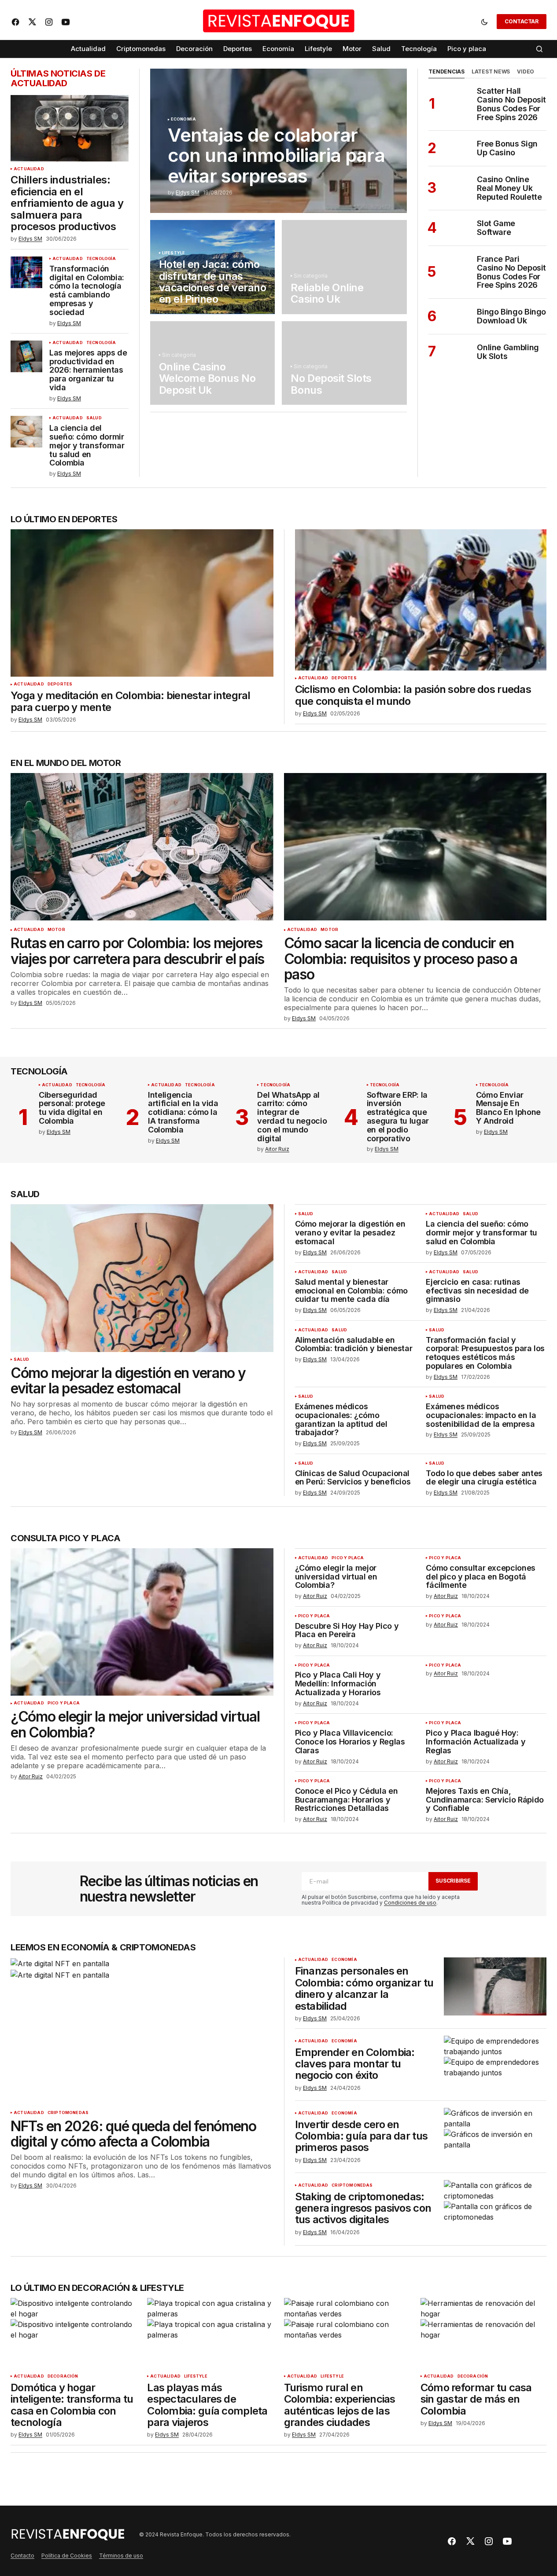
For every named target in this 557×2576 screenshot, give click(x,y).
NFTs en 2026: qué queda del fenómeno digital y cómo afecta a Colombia (133, 2134)
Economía (183, 119)
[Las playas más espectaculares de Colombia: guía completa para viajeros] (210, 2333)
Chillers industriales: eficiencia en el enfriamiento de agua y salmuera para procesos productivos (67, 203)
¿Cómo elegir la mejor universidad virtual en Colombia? (135, 1724)
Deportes (60, 684)
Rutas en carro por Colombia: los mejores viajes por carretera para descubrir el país (137, 951)
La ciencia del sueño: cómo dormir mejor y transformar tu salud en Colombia (87, 445)
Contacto (22, 2556)
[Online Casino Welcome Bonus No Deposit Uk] (213, 363)
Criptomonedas (68, 2113)
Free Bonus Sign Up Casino (507, 148)
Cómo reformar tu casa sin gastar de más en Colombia (476, 2399)
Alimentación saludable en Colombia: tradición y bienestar (354, 1345)
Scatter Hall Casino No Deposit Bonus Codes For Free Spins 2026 (511, 104)
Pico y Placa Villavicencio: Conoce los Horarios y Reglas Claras (350, 1742)
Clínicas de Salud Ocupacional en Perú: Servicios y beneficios (353, 1478)
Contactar (522, 21)
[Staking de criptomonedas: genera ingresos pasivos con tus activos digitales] (495, 2209)
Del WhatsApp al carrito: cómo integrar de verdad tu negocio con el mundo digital (292, 1117)
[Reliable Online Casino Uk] (344, 267)
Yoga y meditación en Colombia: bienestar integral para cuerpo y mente (131, 702)
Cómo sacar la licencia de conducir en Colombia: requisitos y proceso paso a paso (401, 959)
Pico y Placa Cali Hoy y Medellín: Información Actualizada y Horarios (338, 1684)
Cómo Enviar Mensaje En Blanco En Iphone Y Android (508, 1108)
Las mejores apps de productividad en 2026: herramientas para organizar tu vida (88, 370)
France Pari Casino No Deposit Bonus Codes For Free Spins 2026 (511, 272)
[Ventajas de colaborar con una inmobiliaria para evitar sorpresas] (279, 141)
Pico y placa (64, 1703)
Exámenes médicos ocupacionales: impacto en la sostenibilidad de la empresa (481, 1415)
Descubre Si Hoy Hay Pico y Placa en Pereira (347, 1631)
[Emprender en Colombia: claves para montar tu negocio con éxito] (495, 2065)
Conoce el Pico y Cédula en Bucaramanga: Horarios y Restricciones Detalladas (347, 1800)
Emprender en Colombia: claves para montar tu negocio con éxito (355, 2064)
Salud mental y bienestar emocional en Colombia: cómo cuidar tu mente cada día (351, 1291)
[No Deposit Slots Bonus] (344, 363)
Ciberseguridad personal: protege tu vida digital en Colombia (72, 1108)
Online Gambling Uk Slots (508, 352)
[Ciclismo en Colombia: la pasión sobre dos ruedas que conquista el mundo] (421, 600)
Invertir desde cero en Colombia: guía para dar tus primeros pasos (361, 2136)
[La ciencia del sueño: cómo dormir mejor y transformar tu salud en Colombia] (26, 432)
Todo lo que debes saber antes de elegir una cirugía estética (484, 1478)
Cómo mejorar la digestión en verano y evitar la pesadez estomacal (128, 1381)
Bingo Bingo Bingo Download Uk (511, 316)
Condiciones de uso (410, 1903)
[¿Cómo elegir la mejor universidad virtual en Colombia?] (142, 1622)
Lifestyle (174, 253)
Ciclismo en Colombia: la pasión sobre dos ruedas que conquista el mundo (413, 695)
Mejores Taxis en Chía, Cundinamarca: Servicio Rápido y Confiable (485, 1800)
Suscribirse (453, 1881)
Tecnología (101, 259)
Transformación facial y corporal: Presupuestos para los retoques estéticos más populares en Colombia (485, 1353)
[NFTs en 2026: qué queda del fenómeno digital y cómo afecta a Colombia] (142, 2031)
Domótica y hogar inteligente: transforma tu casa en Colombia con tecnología (72, 2405)
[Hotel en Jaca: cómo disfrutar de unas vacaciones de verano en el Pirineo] (213, 267)
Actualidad (29, 169)
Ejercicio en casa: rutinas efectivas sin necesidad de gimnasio (477, 1291)
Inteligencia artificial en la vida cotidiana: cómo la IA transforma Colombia (183, 1112)
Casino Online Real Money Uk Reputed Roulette (509, 188)
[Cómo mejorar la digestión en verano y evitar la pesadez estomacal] (142, 1278)
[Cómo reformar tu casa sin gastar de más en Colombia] (483, 2333)
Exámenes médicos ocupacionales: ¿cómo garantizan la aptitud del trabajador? (341, 1420)
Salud (94, 418)
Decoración (63, 2376)
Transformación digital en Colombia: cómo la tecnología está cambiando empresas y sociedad (87, 291)
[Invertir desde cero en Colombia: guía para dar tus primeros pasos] (495, 2137)
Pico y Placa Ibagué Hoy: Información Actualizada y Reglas (476, 1742)
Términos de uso (121, 2556)
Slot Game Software (496, 228)
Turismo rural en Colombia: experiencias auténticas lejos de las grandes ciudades (340, 2405)
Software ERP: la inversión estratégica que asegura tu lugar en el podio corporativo (398, 1117)
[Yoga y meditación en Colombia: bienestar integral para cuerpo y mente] (142, 603)
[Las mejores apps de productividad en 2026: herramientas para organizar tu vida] (26, 356)
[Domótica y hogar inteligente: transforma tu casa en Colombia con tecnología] (74, 2333)
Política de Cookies (67, 2556)
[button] (484, 22)
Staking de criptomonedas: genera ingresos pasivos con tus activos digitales (363, 2208)
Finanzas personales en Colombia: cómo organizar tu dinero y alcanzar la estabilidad (364, 1989)
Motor (56, 930)
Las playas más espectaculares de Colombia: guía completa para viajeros (207, 2405)
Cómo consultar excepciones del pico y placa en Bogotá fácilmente (481, 1577)
